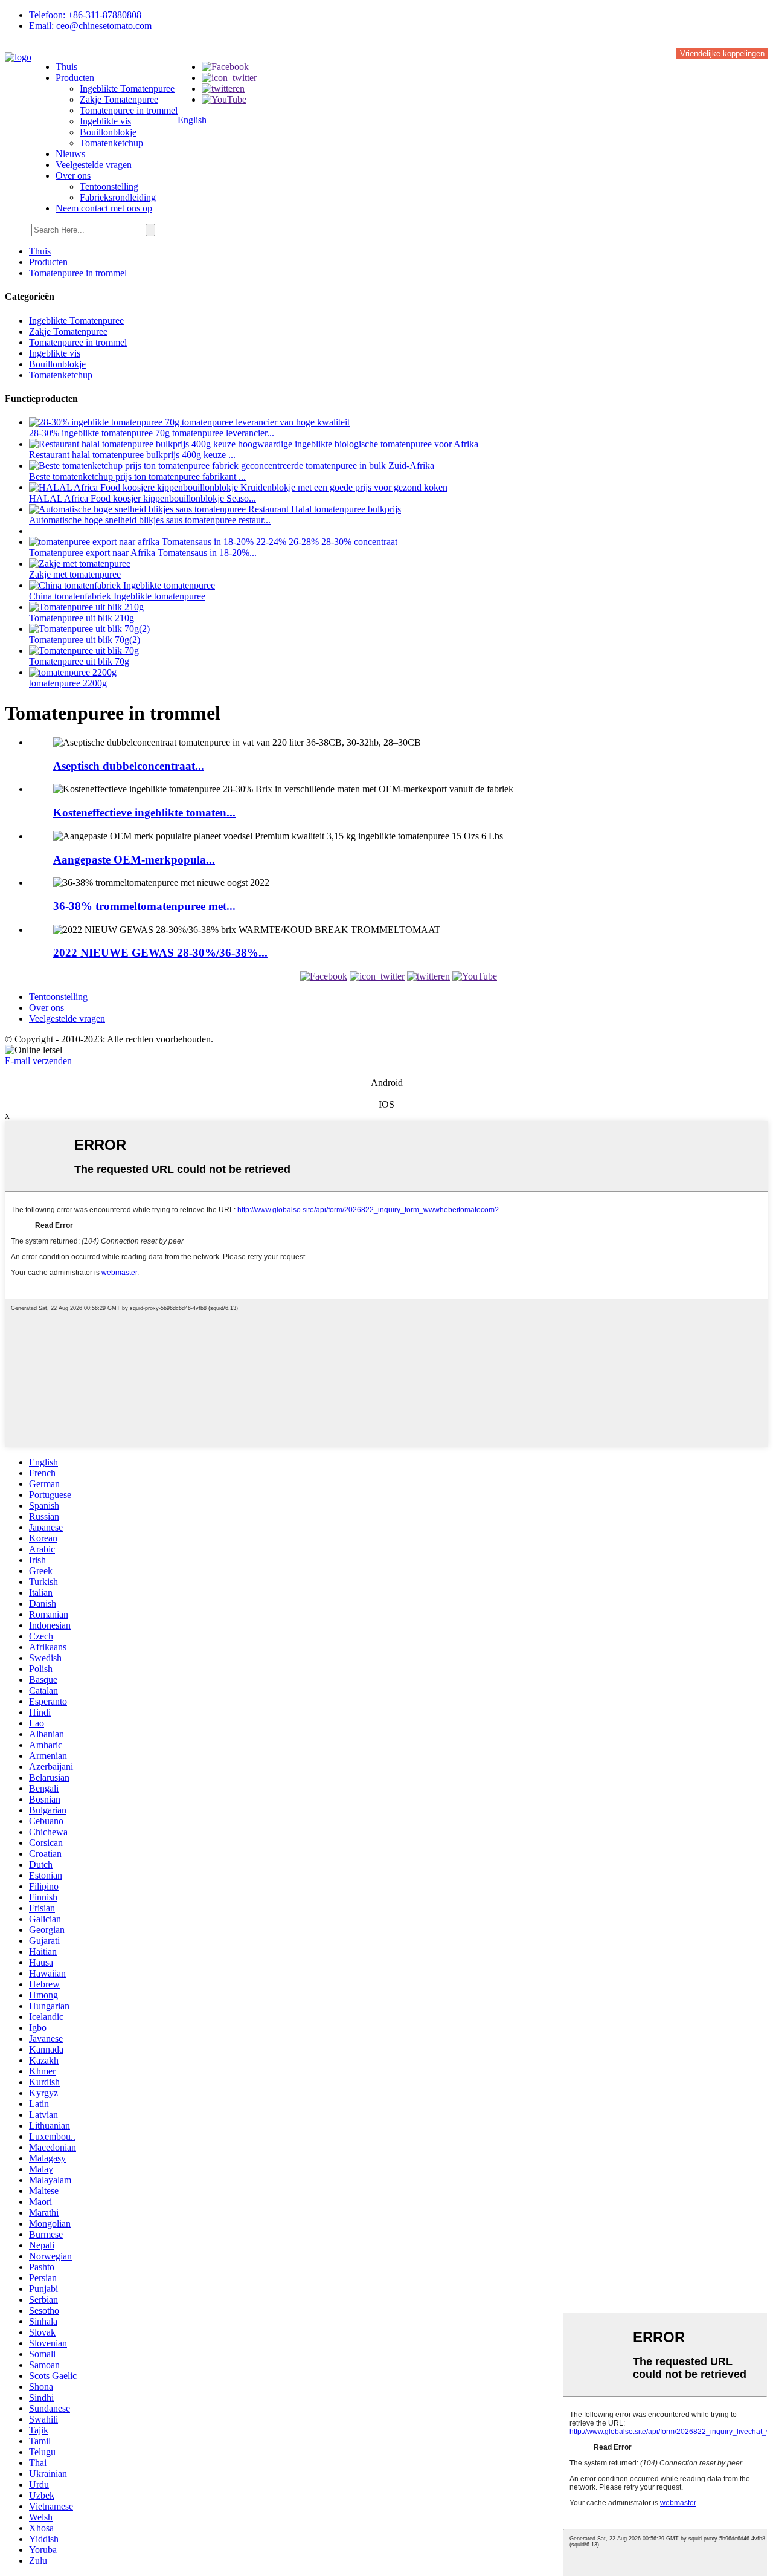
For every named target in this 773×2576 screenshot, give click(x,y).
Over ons (73, 176)
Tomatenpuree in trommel (129, 110)
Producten (75, 78)
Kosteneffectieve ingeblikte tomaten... (144, 812)
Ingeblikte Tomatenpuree (127, 89)
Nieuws (70, 154)
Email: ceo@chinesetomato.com (90, 26)
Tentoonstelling (109, 186)
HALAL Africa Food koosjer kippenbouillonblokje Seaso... (143, 498)
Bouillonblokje (108, 132)
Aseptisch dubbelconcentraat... (129, 766)
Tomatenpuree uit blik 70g (79, 661)
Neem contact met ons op (104, 208)
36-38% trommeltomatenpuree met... (144, 906)
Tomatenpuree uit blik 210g (82, 618)
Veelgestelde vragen (94, 165)
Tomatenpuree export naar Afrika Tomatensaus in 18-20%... (143, 553)
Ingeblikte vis (105, 121)
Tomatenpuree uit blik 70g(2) (85, 640)
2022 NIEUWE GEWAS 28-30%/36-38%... (160, 953)
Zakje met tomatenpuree (75, 574)
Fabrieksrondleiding (118, 197)
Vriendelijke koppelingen (722, 53)
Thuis (66, 67)
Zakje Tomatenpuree (119, 99)
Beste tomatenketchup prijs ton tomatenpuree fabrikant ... (137, 476)
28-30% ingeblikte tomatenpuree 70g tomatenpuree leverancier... (152, 433)
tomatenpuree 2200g (68, 683)
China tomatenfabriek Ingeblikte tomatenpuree (117, 596)
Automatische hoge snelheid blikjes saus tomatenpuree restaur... (150, 520)
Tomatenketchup (111, 143)
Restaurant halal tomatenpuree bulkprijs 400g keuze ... (132, 455)
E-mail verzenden (38, 1061)
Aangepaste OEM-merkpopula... (134, 860)
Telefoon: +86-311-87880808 (85, 15)
